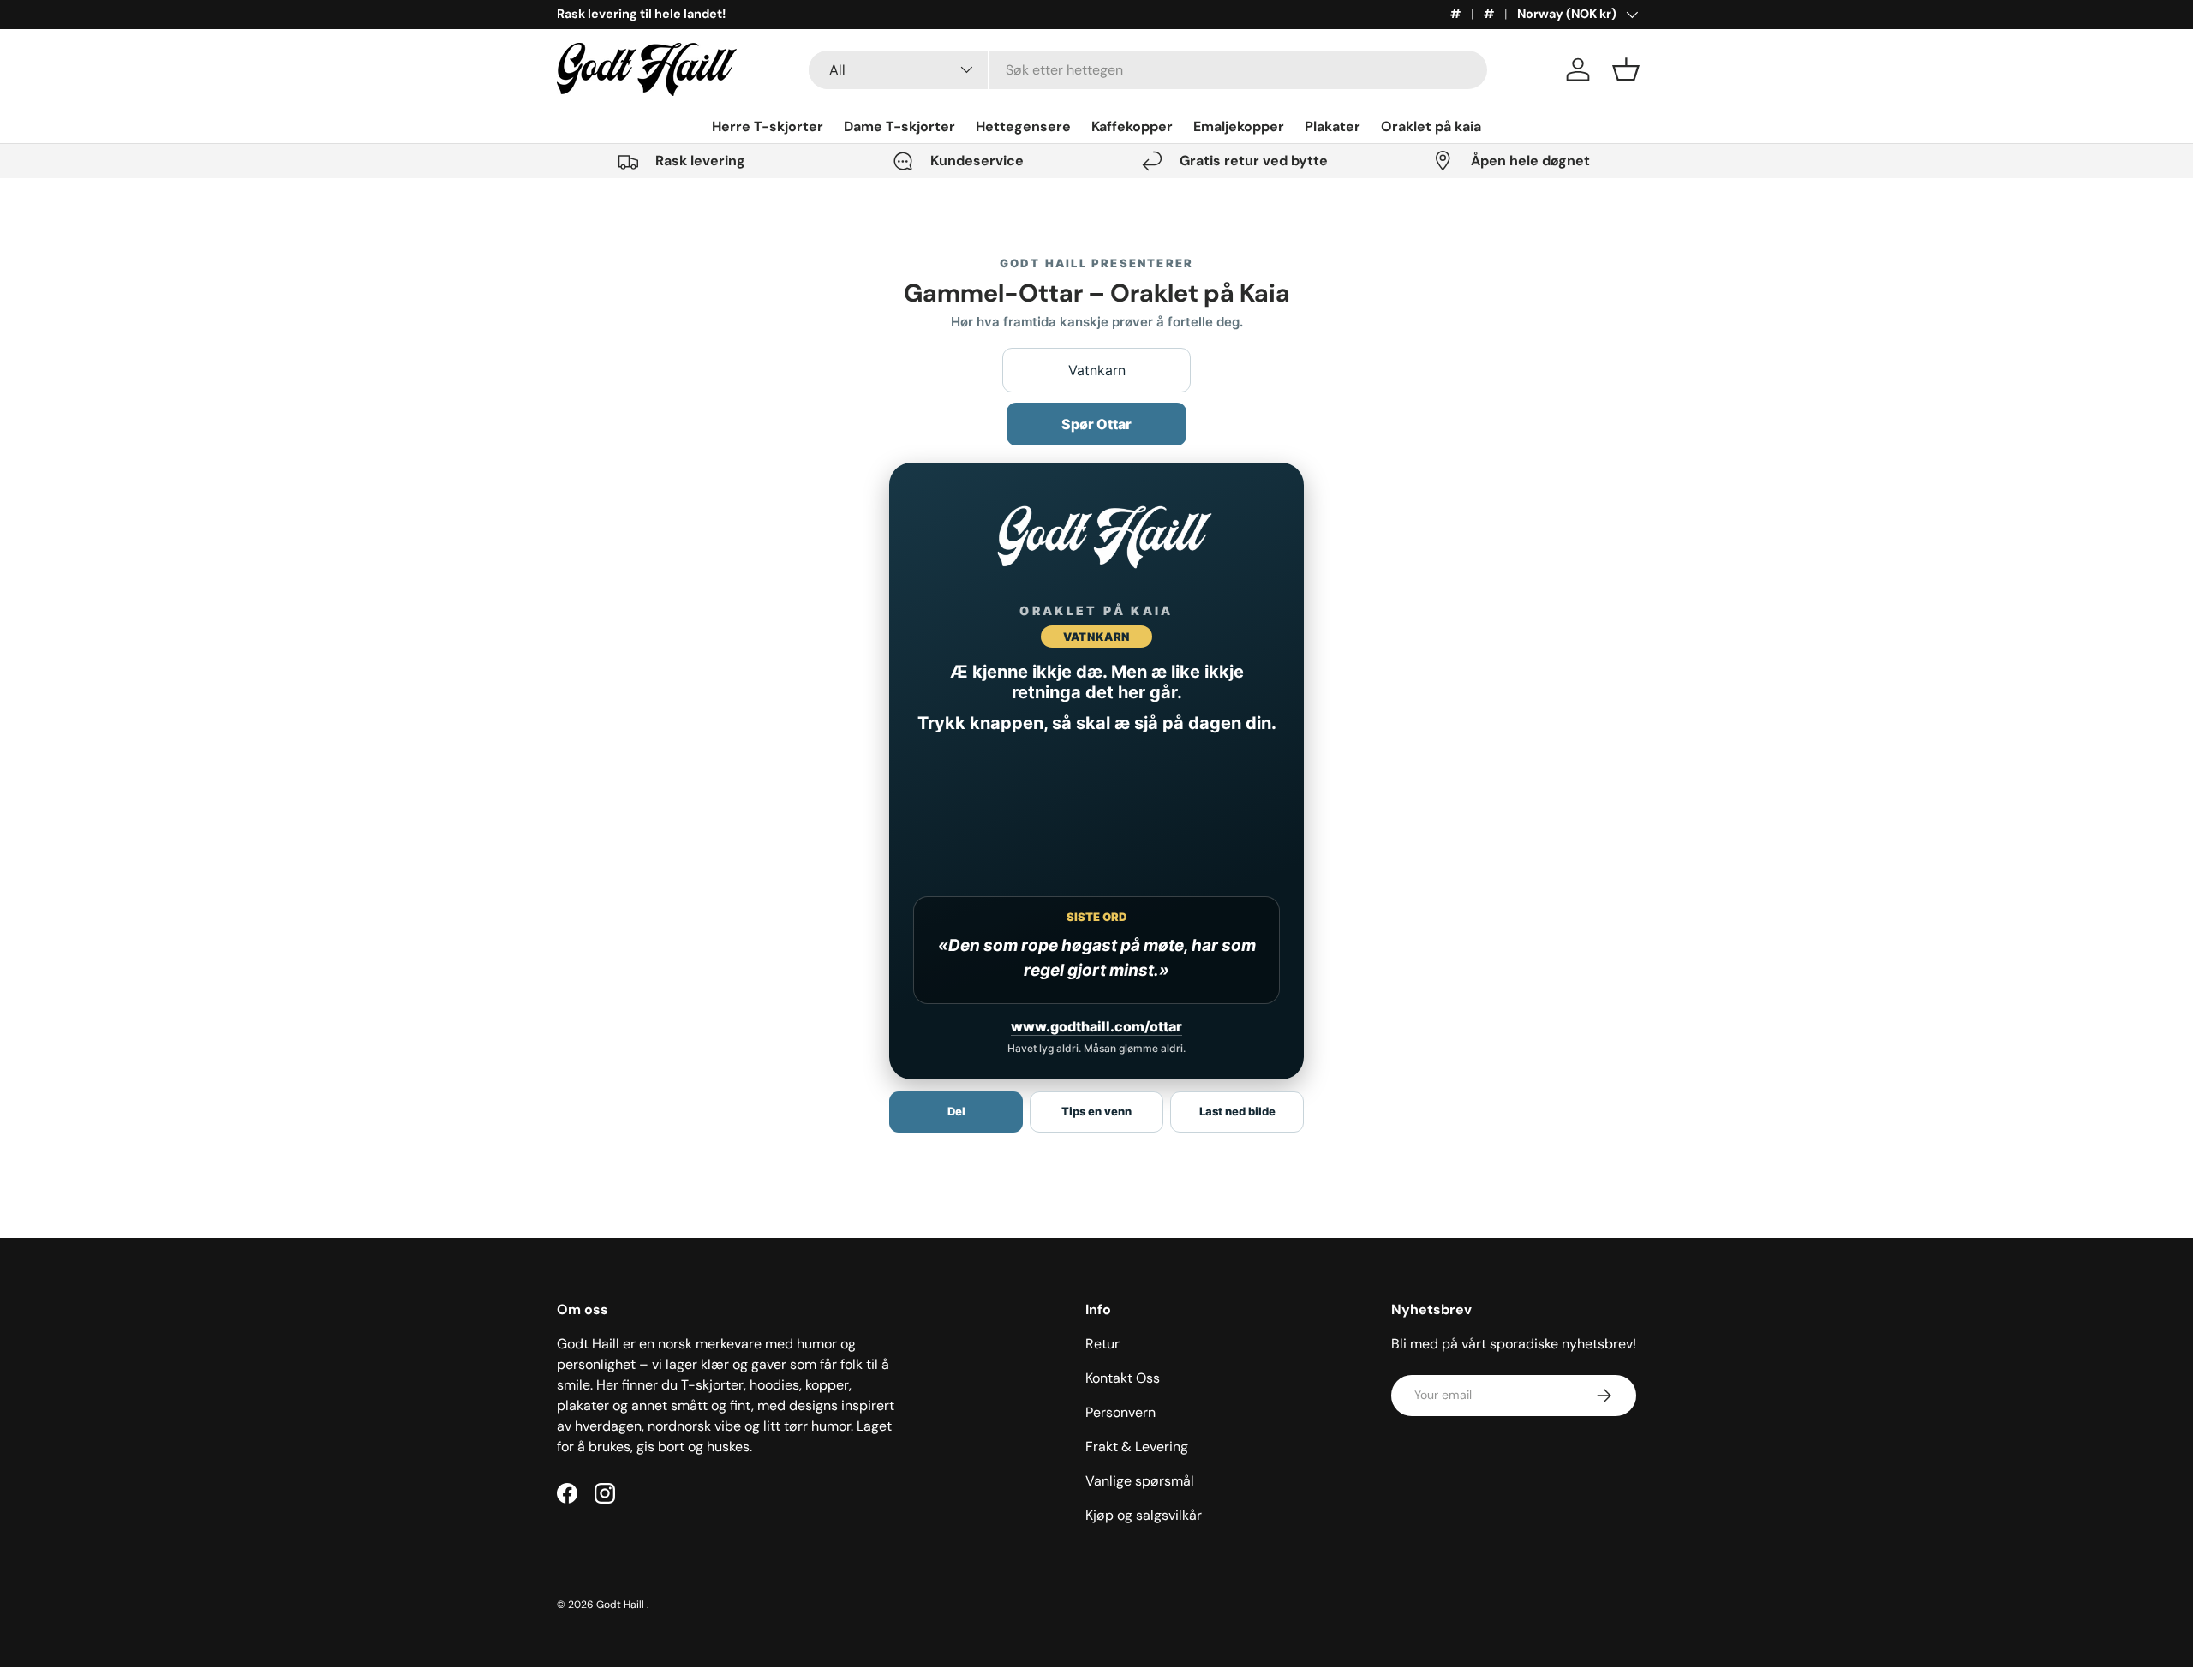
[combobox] (1148, 70)
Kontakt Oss (1123, 1378)
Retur (1102, 1344)
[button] (1626, 69)
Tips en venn (1096, 1111)
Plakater (1333, 126)
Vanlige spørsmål (1140, 1481)
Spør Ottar (1096, 424)
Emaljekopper (1239, 126)
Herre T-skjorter (768, 126)
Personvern (1120, 1412)
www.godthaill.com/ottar (1096, 1026)
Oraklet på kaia (1431, 126)
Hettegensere (1023, 126)
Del (956, 1111)
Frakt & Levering (1137, 1447)
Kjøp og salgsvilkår (1144, 1515)
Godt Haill (621, 1605)
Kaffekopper (1132, 126)
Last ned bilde (1237, 1111)
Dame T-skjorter (899, 126)
